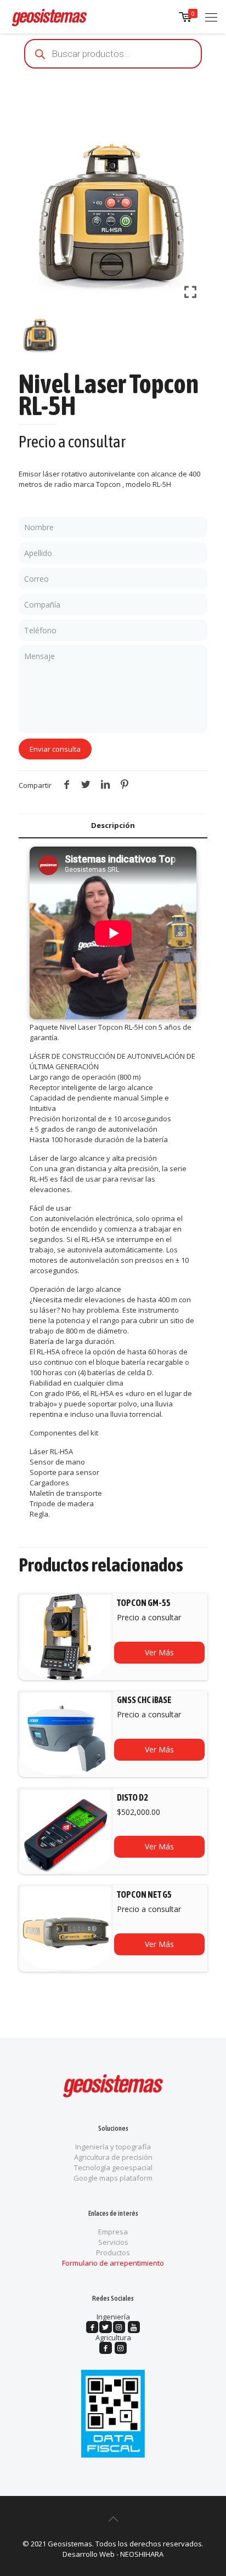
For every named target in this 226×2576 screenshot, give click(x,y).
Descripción (113, 825)
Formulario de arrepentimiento (113, 2263)
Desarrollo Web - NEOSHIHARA (113, 2554)
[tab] (113, 825)
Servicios (113, 2242)
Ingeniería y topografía (113, 2147)
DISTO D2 (132, 1797)
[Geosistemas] (49, 16)
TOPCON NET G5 (144, 1894)
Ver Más (159, 1652)
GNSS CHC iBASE (144, 1700)
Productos (113, 2252)
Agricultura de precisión (113, 2157)
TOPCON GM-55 (144, 1603)
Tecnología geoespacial (113, 2168)
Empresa (113, 2232)
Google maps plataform (113, 2178)
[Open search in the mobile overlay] (113, 54)
